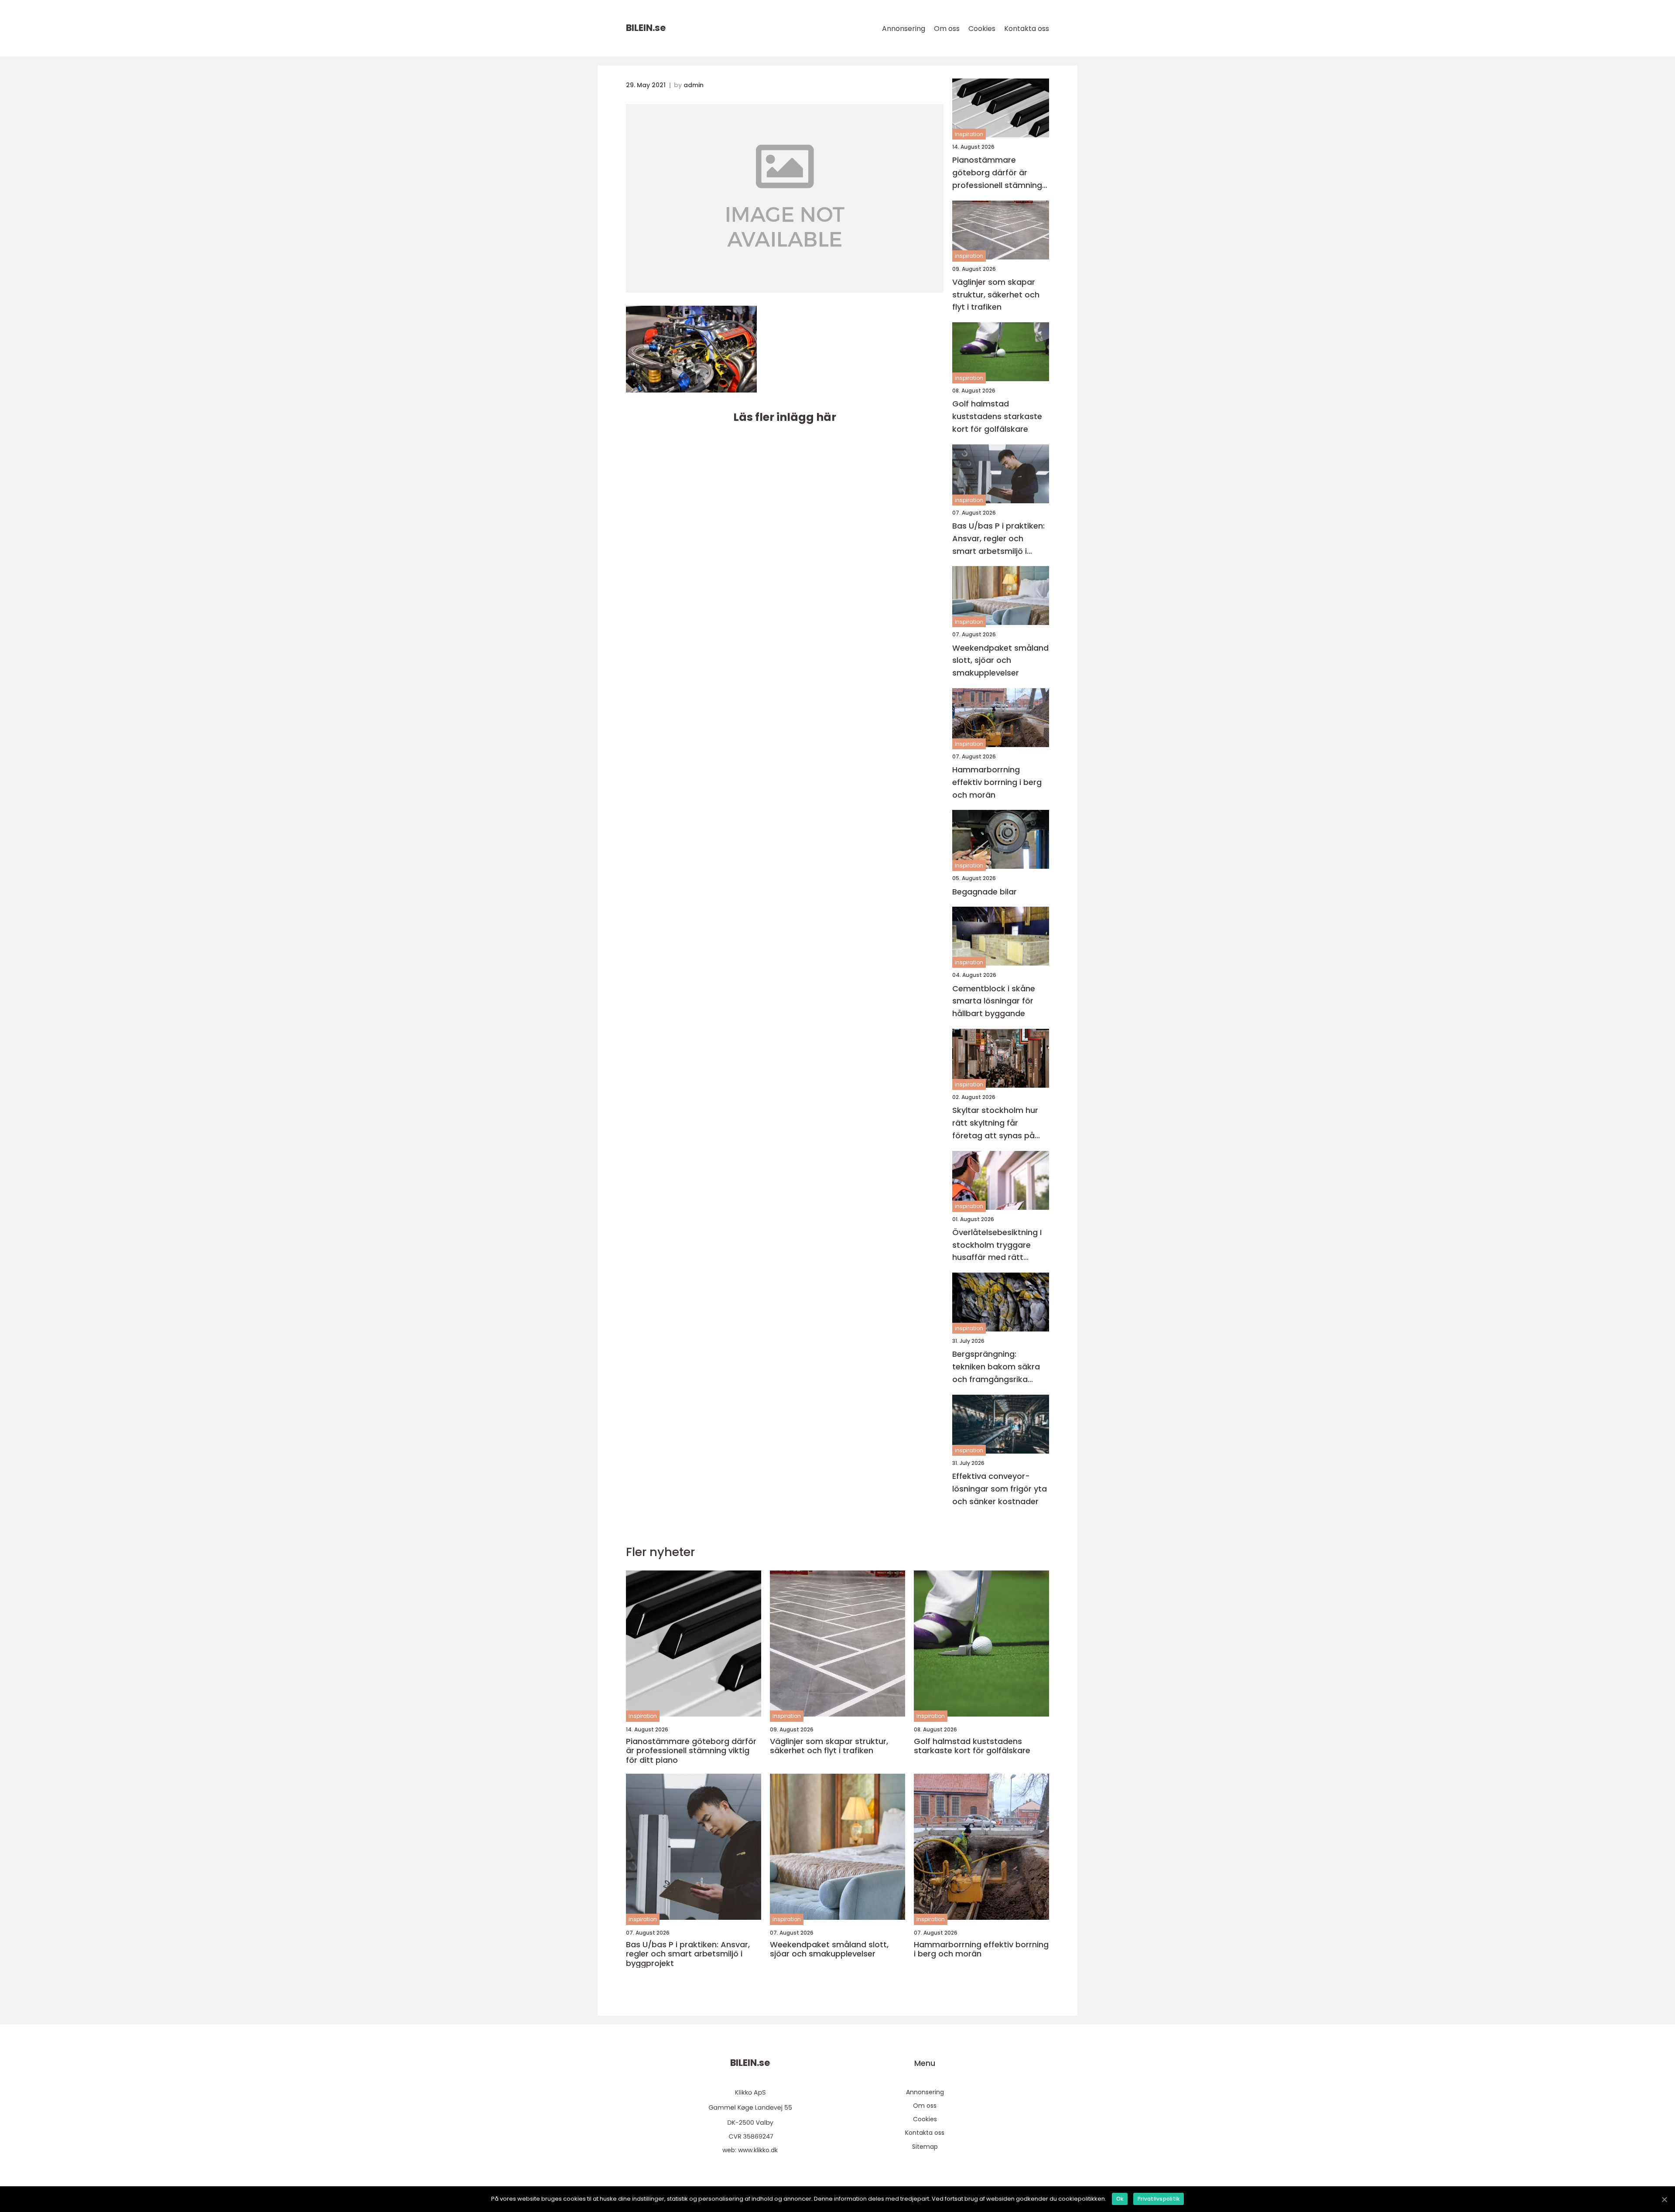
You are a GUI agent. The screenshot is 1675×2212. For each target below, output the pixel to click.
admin (694, 85)
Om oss (947, 29)
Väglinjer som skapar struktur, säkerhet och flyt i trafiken (996, 295)
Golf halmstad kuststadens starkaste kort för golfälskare (997, 416)
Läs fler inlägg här (785, 417)
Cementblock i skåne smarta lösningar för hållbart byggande (994, 1001)
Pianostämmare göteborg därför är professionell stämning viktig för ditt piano (997, 173)
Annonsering (904, 29)
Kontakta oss (1027, 29)
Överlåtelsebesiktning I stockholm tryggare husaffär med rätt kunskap (997, 1245)
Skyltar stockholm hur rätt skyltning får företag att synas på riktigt (995, 1123)
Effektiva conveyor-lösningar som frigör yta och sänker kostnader (1000, 1489)
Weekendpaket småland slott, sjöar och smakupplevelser (1000, 661)
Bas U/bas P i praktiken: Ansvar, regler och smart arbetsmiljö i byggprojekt (998, 539)
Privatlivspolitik (1159, 2199)
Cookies (982, 29)
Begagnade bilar (984, 892)
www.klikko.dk (758, 2150)
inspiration (969, 134)
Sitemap (925, 2147)
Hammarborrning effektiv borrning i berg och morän (997, 782)
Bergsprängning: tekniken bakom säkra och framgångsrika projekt (996, 1367)
